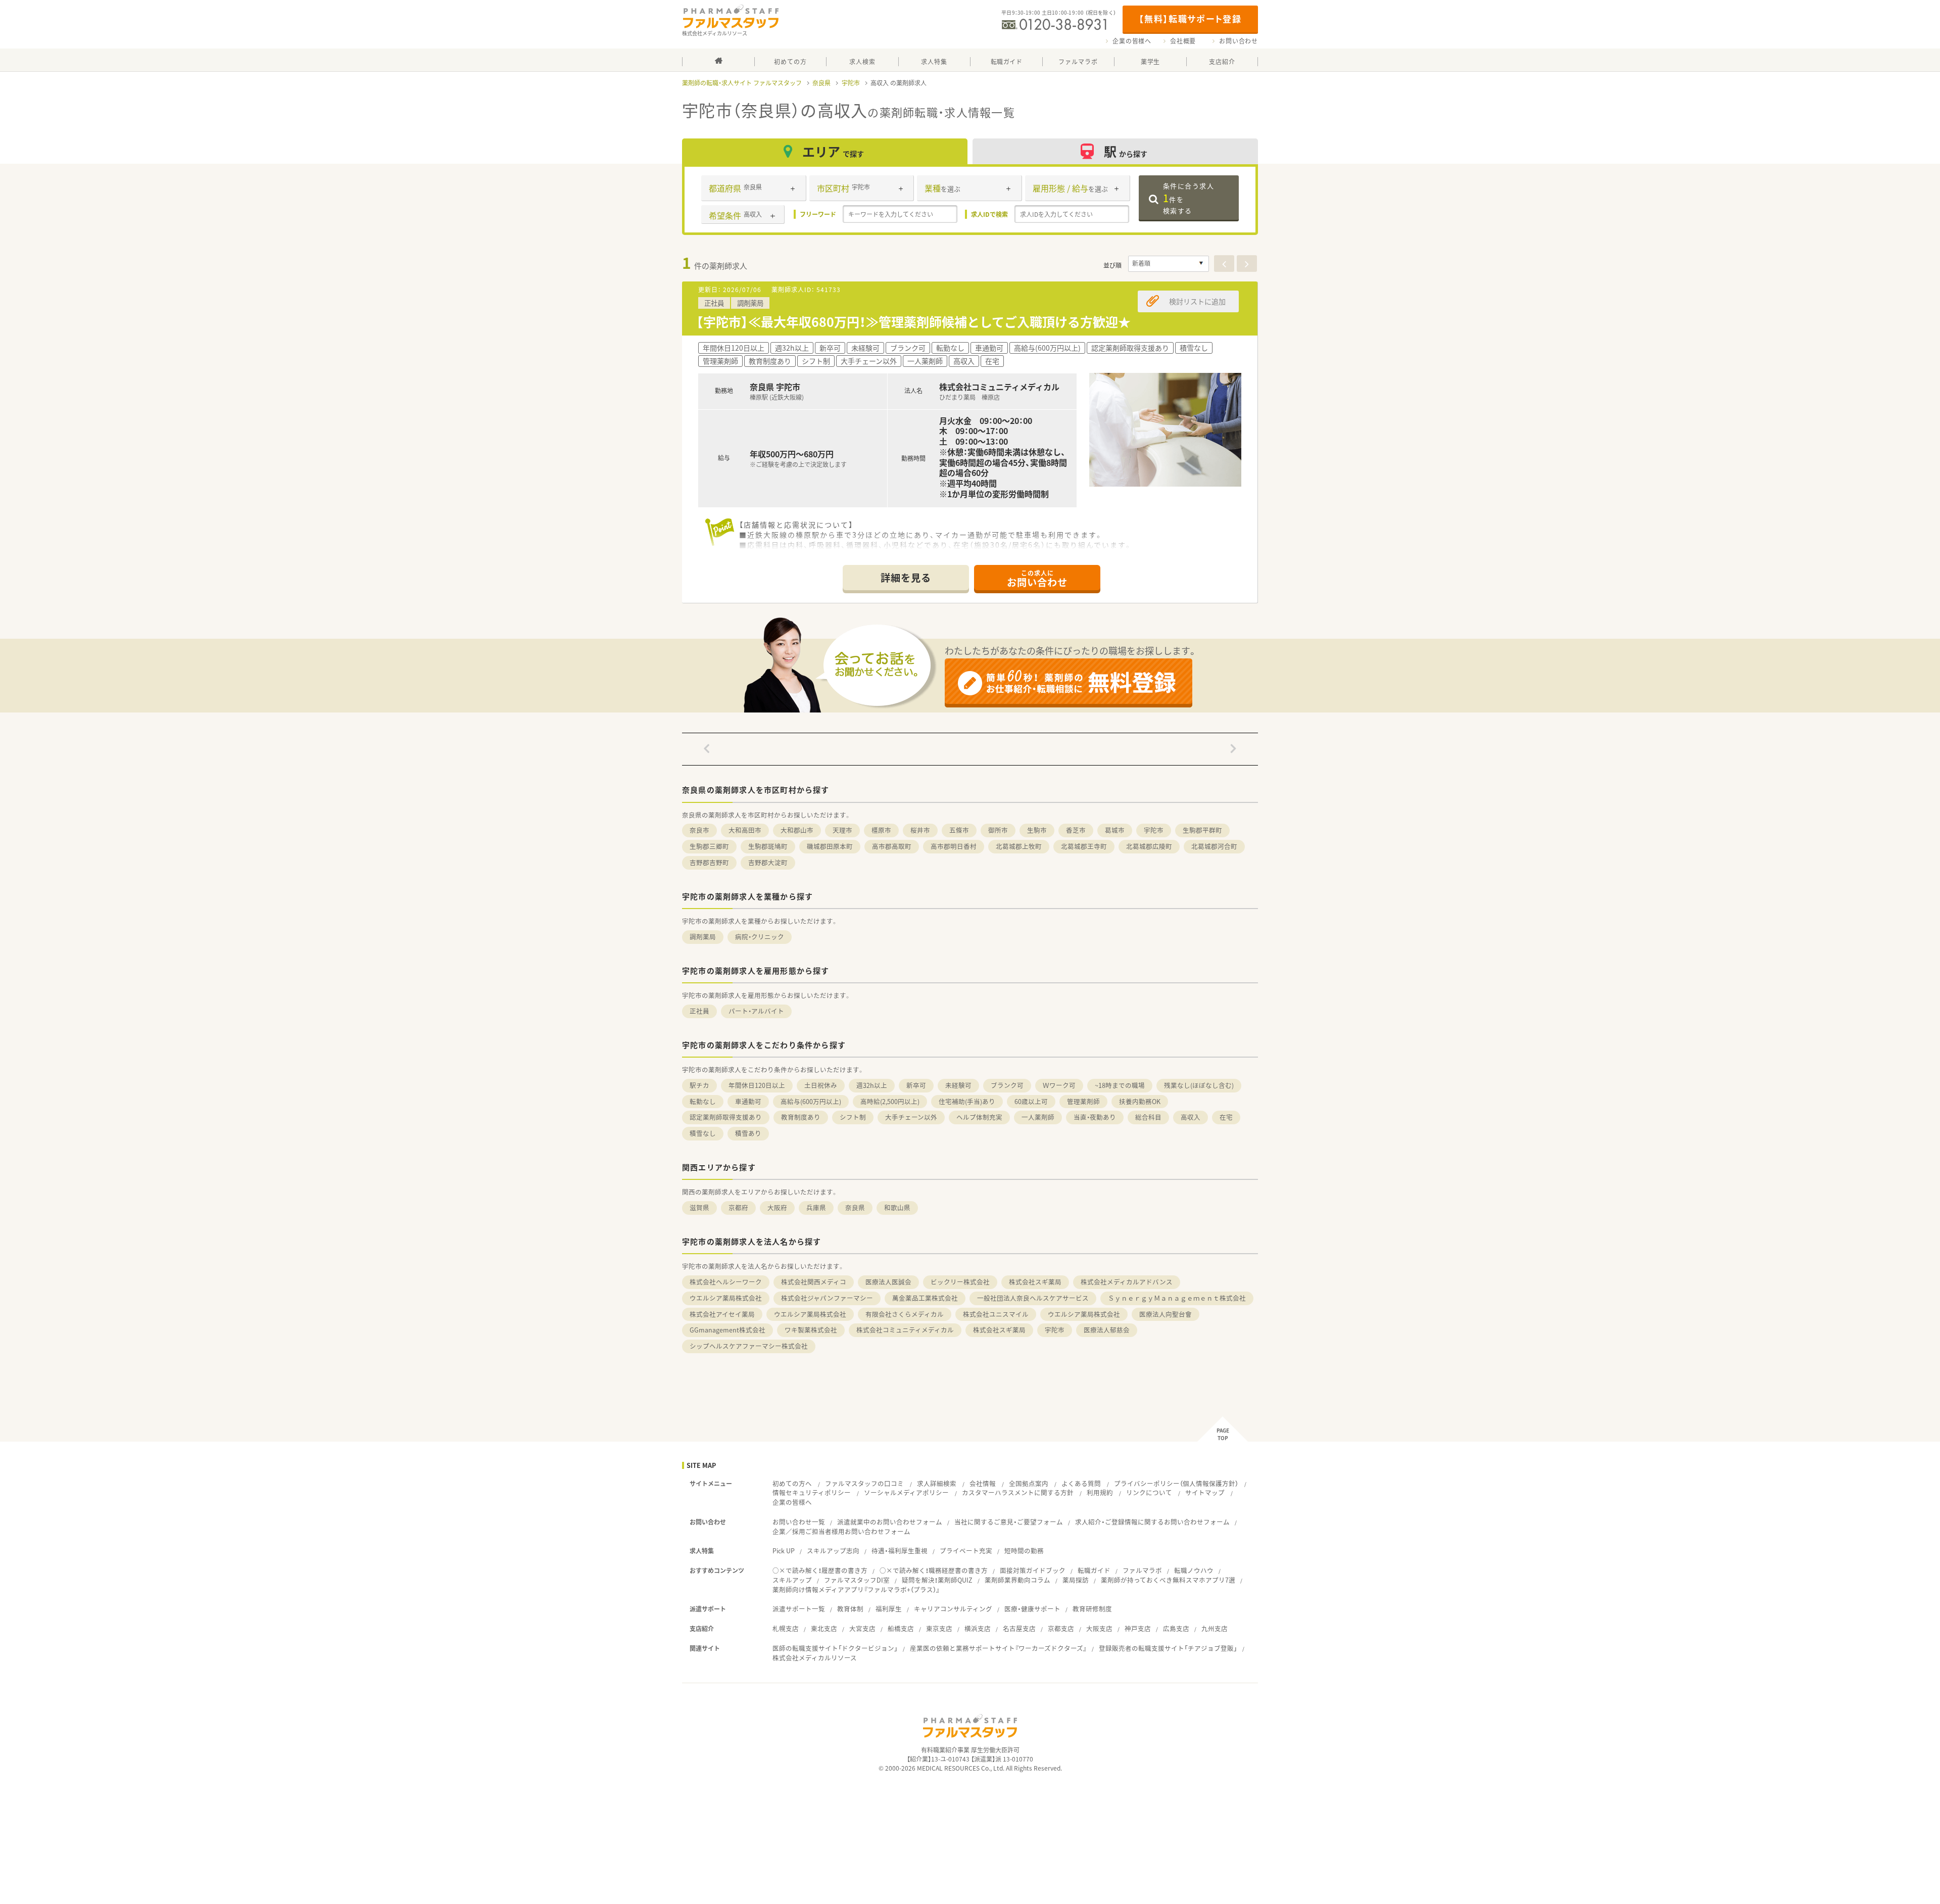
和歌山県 (897, 1207)
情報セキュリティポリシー (812, 1492)
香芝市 (1076, 830)
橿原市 (881, 830)
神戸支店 (1138, 1628)
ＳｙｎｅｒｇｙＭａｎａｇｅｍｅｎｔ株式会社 (1177, 1298)
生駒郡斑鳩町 (768, 846)
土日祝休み (821, 1085)
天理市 (842, 830)
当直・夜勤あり (1095, 1117)
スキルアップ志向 (833, 1551)
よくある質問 (1081, 1483)
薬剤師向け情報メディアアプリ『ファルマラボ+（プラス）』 (856, 1589)
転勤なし (703, 1101)
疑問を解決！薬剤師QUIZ (937, 1580)
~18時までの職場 (1120, 1085)
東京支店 (939, 1628)
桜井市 (920, 830)
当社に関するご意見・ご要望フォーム (1009, 1522)
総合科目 (1148, 1117)
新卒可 (916, 1085)
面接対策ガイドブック (1033, 1570)
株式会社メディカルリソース (815, 1658)
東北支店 (824, 1628)
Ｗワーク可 (1059, 1085)
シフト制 (853, 1117)
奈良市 (699, 830)
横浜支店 (978, 1628)
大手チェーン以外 (911, 1117)
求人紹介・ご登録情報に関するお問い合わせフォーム (1152, 1522)
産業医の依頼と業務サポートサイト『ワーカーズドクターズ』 (998, 1648)
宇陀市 (851, 83)
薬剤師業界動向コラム (1017, 1580)
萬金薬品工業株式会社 (925, 1298)
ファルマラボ (1142, 1570)
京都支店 (1061, 1628)
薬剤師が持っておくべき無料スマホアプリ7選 (1168, 1580)
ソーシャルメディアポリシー (906, 1492)
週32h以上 (872, 1085)
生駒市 (1037, 830)
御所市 (998, 830)
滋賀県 (699, 1207)
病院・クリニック (760, 937)
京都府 (738, 1207)
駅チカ (699, 1085)
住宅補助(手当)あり (967, 1101)
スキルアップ (792, 1580)
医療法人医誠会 (888, 1282)
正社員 (699, 1011)
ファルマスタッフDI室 (857, 1580)
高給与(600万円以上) (811, 1101)
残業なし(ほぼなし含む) (1199, 1085)
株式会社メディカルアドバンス (1127, 1282)
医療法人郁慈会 (1107, 1330)
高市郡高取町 (892, 846)
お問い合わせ (1239, 41)
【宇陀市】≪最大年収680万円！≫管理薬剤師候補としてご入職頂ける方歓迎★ (913, 322)
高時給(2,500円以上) (890, 1101)
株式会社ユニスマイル (996, 1314)
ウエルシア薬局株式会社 (726, 1298)
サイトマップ (1205, 1492)
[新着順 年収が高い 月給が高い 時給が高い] (1169, 264)
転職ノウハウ (1194, 1570)
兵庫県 (816, 1207)
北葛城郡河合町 (1214, 846)
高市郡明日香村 (954, 846)
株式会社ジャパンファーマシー (827, 1298)
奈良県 (821, 83)
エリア (833, 151)
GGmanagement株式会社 (727, 1330)
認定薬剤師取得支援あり (726, 1117)
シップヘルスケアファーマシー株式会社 (749, 1346)
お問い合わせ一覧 (799, 1522)
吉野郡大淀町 (768, 862)
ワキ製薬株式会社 (811, 1330)
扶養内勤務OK (1140, 1101)
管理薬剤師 (1083, 1101)
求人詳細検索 (937, 1483)
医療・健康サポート (1032, 1609)
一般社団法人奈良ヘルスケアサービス (1033, 1298)
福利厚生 (889, 1609)
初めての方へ (792, 1483)
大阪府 (777, 1207)
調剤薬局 (703, 937)
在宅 (1226, 1117)
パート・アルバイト (756, 1011)
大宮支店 (862, 1628)
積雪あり (748, 1133)
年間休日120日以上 (757, 1085)
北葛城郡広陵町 (1149, 846)
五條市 (959, 830)
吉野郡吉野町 (709, 862)
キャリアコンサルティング (953, 1609)
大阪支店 (1099, 1628)
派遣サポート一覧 (799, 1609)
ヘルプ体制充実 (979, 1117)
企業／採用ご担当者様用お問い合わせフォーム (841, 1531)
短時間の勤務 (1024, 1551)
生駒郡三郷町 (709, 846)
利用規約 (1100, 1492)
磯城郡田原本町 (830, 846)
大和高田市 (745, 830)
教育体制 (850, 1609)
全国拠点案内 (1029, 1483)
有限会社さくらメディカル (905, 1314)
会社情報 (983, 1483)
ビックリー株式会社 (960, 1282)
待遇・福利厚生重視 (900, 1551)
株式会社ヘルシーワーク (726, 1282)
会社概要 (1183, 41)
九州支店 (1215, 1628)
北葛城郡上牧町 (1019, 846)
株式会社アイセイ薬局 (722, 1314)
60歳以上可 (1031, 1101)
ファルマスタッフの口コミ (864, 1483)
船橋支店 (901, 1628)
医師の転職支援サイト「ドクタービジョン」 (835, 1648)
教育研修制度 (1092, 1609)
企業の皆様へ (1132, 41)
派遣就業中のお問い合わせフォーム (890, 1522)
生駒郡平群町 (1202, 830)
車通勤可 (748, 1101)
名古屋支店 (1019, 1628)
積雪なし (703, 1133)
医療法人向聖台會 (1166, 1314)
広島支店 (1176, 1628)
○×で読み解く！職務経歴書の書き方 (934, 1570)
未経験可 (958, 1085)
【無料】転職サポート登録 (1190, 18)
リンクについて (1149, 1492)
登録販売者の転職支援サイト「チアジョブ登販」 (1168, 1648)
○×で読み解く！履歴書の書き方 (820, 1570)
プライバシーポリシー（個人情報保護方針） (1176, 1483)
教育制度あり (801, 1117)
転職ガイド (1094, 1570)
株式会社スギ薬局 (1035, 1282)
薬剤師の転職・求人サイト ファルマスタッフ (742, 83)
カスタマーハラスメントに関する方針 (1018, 1492)
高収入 (1191, 1117)
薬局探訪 (1076, 1580)
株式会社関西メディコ (814, 1282)
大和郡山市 (797, 830)
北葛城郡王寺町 (1084, 846)
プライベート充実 (966, 1551)
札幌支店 (786, 1628)
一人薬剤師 (1038, 1117)
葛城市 (1115, 830)
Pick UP (784, 1551)
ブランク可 (1007, 1085)
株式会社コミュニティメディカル (905, 1330)
